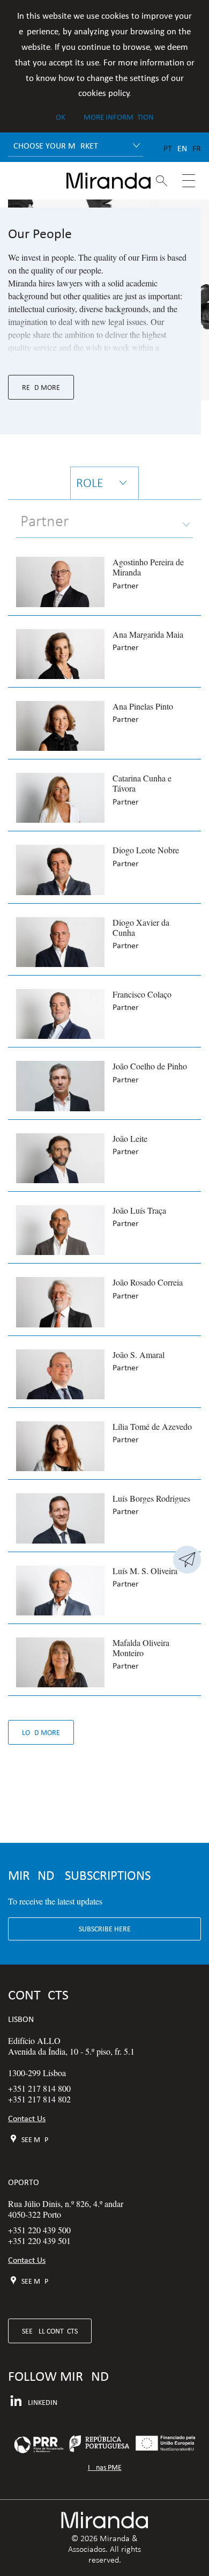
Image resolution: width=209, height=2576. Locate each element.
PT (168, 148)
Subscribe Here (105, 1929)
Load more (41, 1732)
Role (90, 483)
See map (35, 2139)
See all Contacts (50, 2331)
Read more (41, 387)
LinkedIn (43, 2402)
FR (197, 148)
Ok (61, 117)
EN (182, 148)
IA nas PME (105, 2467)
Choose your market (56, 146)
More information (119, 117)
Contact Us (27, 2118)
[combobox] (104, 522)
